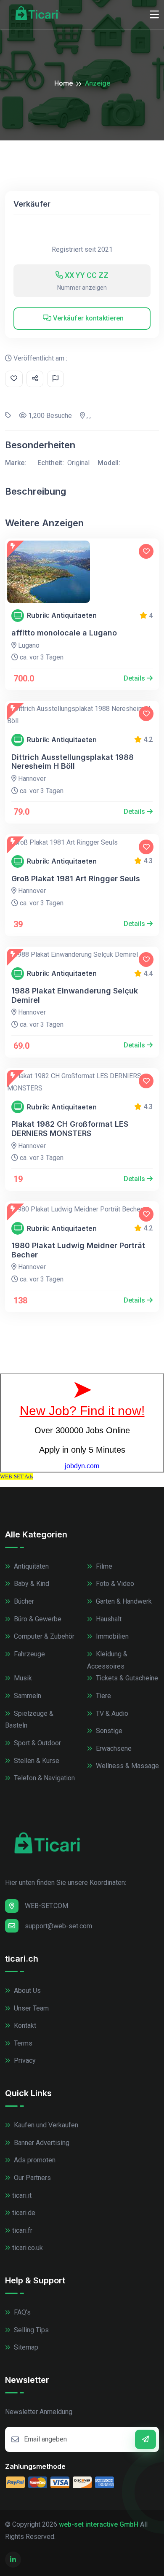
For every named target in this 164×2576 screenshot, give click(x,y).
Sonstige (108, 1731)
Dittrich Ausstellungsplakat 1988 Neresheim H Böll (73, 762)
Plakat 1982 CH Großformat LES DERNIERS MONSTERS (70, 1129)
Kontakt (24, 2026)
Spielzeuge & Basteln (29, 1720)
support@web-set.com (58, 1926)
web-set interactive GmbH (99, 2524)
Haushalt (108, 1619)
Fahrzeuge (29, 1654)
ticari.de (24, 2213)
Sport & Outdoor (37, 1743)
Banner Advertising (41, 2143)
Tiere (103, 1696)
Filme (103, 1566)
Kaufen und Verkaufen (45, 2125)
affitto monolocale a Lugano (64, 633)
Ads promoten (34, 2160)
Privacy (24, 2061)
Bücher (23, 1601)
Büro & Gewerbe (37, 1619)
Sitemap (25, 2347)
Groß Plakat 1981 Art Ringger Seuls (76, 879)
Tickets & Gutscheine (126, 1678)
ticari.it (22, 2195)
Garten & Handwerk (123, 1601)
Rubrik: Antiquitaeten (62, 615)
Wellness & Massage (127, 1766)
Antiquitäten (30, 1566)
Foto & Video (114, 1584)
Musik (22, 1678)
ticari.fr (22, 2230)
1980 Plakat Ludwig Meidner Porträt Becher (78, 1250)
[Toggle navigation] (154, 15)
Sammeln (27, 1696)
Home (63, 83)
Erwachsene (113, 1748)
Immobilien (111, 1636)
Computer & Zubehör (43, 1636)
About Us (26, 1991)
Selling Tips (30, 2330)
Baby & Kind (31, 1584)
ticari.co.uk (28, 2248)
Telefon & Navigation (44, 1778)
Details (135, 678)
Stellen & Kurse (36, 1761)
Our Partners (32, 2178)
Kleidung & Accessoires (107, 1660)
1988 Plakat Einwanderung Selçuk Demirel (75, 995)
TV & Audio (111, 1713)
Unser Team (30, 2008)
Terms (22, 2043)
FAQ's (21, 2312)
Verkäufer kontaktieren (87, 318)
